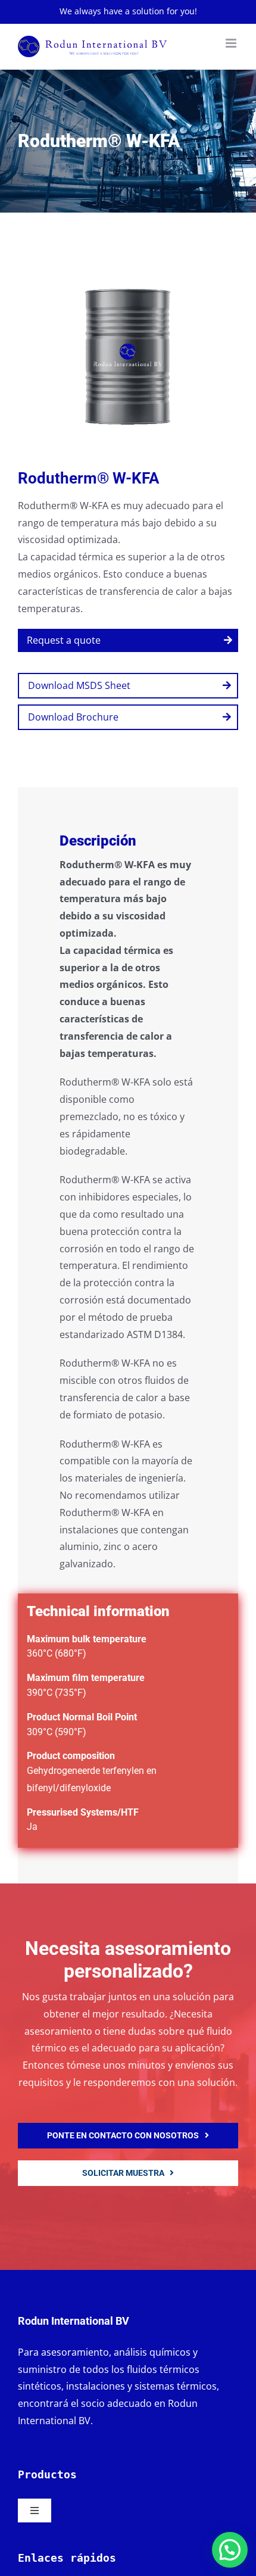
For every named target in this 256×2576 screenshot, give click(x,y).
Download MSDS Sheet (79, 685)
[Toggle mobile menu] (232, 43)
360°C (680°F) (57, 1653)
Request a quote (64, 640)
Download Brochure (73, 717)
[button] (230, 2550)
